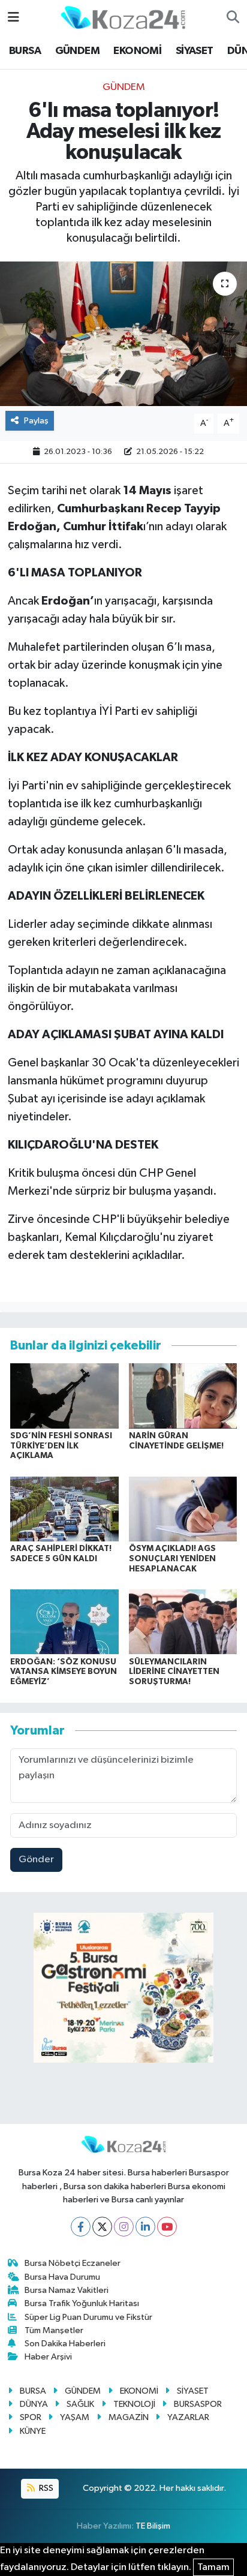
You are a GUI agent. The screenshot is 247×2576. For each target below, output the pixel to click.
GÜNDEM (77, 51)
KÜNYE (33, 2431)
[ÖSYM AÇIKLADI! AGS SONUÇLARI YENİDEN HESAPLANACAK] (183, 1509)
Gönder (36, 1860)
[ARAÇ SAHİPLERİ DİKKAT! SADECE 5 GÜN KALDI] (64, 1509)
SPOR (31, 2417)
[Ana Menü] (13, 18)
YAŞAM (75, 2417)
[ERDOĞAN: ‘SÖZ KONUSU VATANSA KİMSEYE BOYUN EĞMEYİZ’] (64, 1621)
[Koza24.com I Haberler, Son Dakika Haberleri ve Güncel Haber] (123, 17)
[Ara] (233, 18)
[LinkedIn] (145, 2227)
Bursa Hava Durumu (62, 2277)
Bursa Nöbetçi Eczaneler (73, 2263)
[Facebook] (81, 2227)
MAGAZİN (129, 2417)
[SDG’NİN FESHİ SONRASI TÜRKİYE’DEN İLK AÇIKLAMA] (64, 1395)
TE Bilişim (153, 2526)
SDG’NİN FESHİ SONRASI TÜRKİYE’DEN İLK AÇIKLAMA (61, 1446)
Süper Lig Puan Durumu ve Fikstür (88, 2317)
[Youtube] (167, 2227)
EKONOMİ (137, 51)
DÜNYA (34, 2404)
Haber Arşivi (48, 2357)
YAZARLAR (188, 2417)
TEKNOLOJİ (134, 2404)
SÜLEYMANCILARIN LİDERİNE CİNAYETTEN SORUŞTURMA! (174, 1672)
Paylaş (36, 421)
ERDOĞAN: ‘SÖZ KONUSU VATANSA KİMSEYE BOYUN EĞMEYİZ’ (64, 1672)
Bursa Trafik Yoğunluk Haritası (82, 2303)
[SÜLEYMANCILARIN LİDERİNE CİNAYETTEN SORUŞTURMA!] (183, 1621)
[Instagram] (124, 2227)
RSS (45, 2488)
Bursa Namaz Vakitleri (67, 2290)
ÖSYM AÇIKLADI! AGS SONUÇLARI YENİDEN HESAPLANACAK (172, 1559)
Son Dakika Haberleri (65, 2344)
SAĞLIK (80, 2404)
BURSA (25, 51)
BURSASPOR (198, 2404)
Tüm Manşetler (54, 2330)
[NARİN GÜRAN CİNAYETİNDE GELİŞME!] (183, 1395)
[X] (102, 2227)
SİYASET (195, 51)
